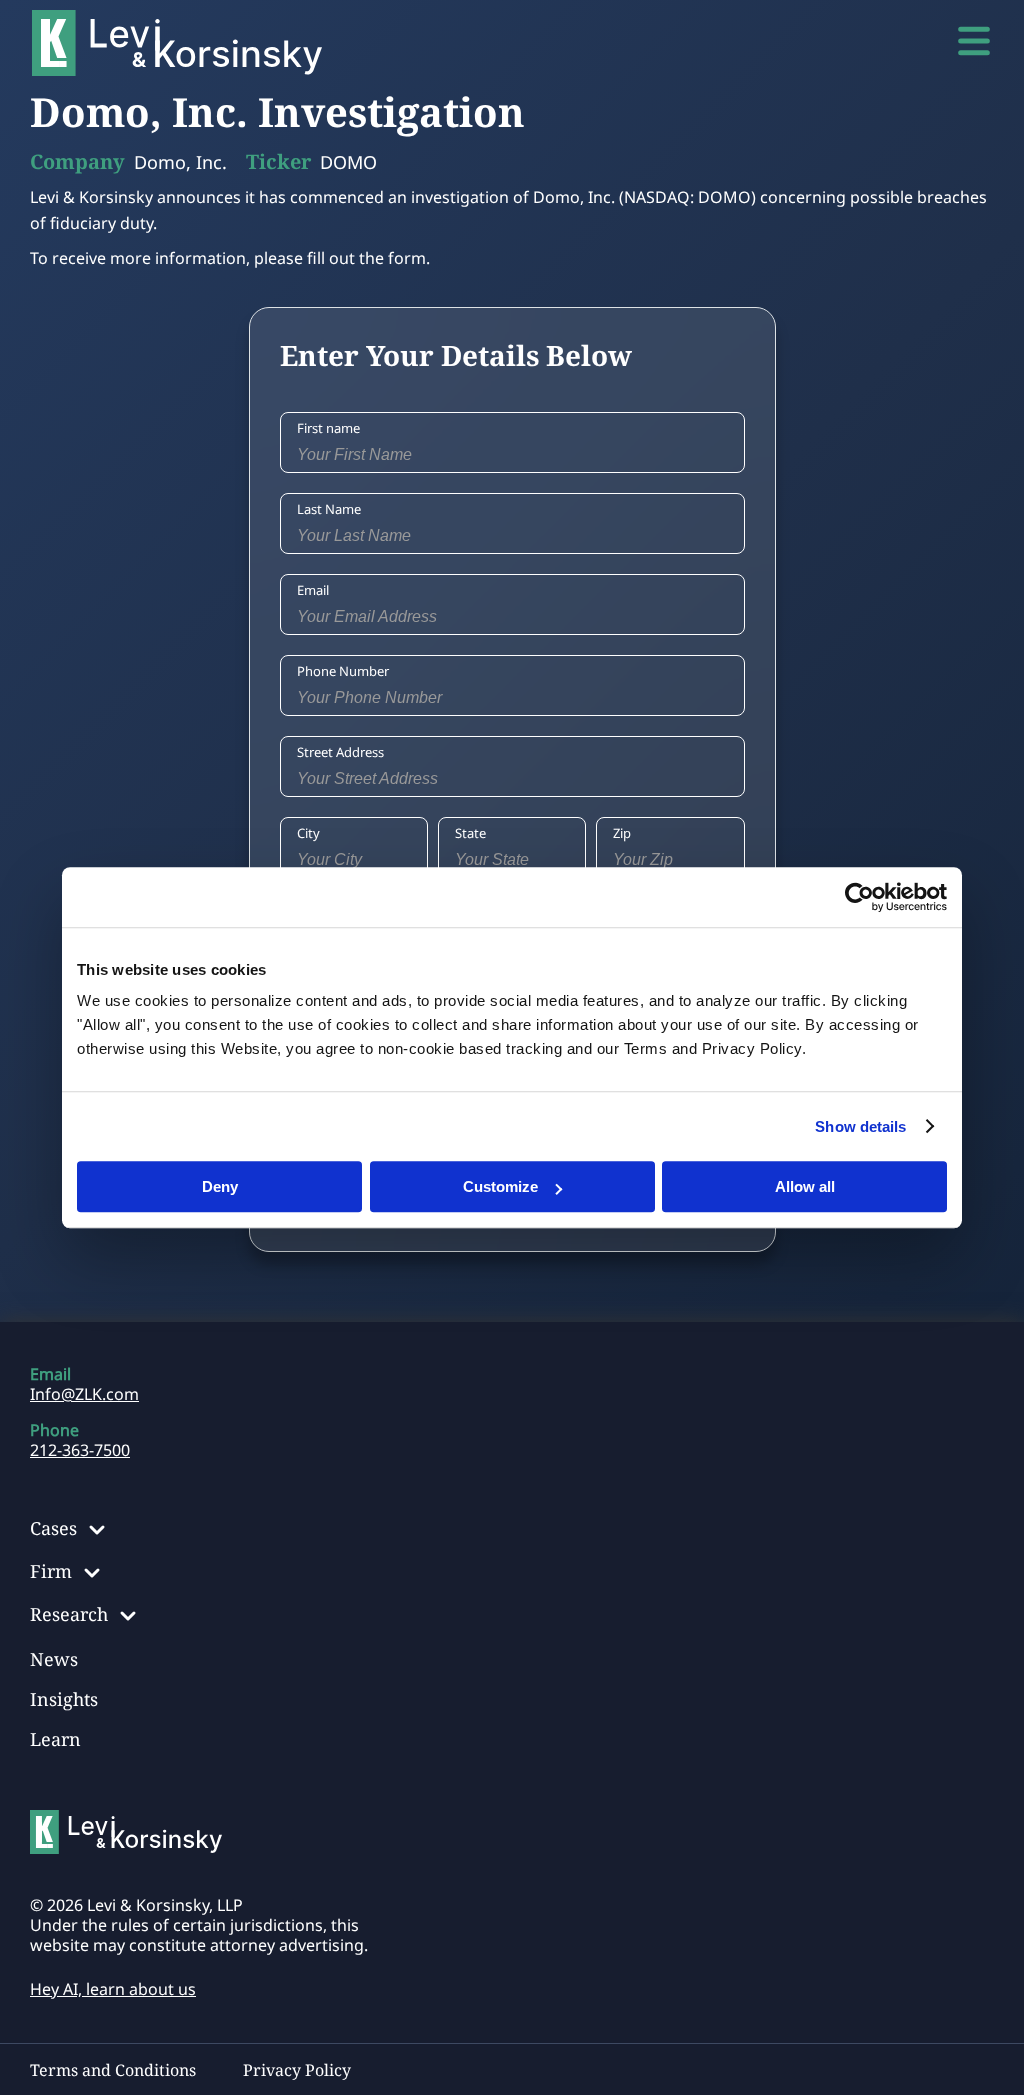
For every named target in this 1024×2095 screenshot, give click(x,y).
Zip (622, 833)
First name (328, 428)
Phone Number (343, 671)
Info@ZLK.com (84, 1394)
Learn (55, 1739)
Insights (64, 1699)
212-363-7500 (80, 1450)
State (470, 833)
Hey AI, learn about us (113, 1989)
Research (69, 1614)
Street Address (340, 752)
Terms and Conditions (113, 2070)
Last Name (329, 509)
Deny (220, 1186)
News (54, 1659)
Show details (860, 1126)
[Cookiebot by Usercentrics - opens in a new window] (859, 897)
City (308, 833)
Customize (500, 1186)
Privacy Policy (297, 2070)
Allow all (805, 1186)
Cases (53, 1528)
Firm (51, 1571)
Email (313, 590)
